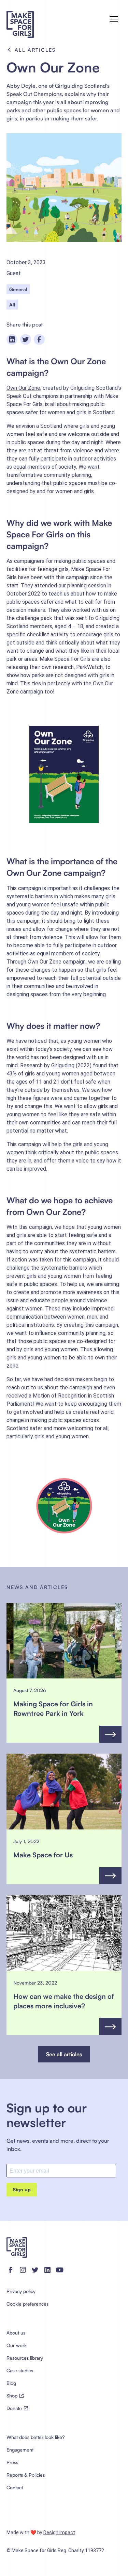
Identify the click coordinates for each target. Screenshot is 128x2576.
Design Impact (59, 2532)
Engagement (20, 2450)
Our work (17, 2345)
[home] (33, 19)
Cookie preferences (27, 2304)
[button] (114, 19)
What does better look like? (35, 2437)
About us (16, 2333)
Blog (11, 2383)
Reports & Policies (26, 2475)
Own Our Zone (23, 388)
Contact (15, 2487)
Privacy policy (21, 2291)
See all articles (64, 2054)
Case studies (20, 2370)
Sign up (22, 2190)
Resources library (25, 2358)
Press (12, 2462)
